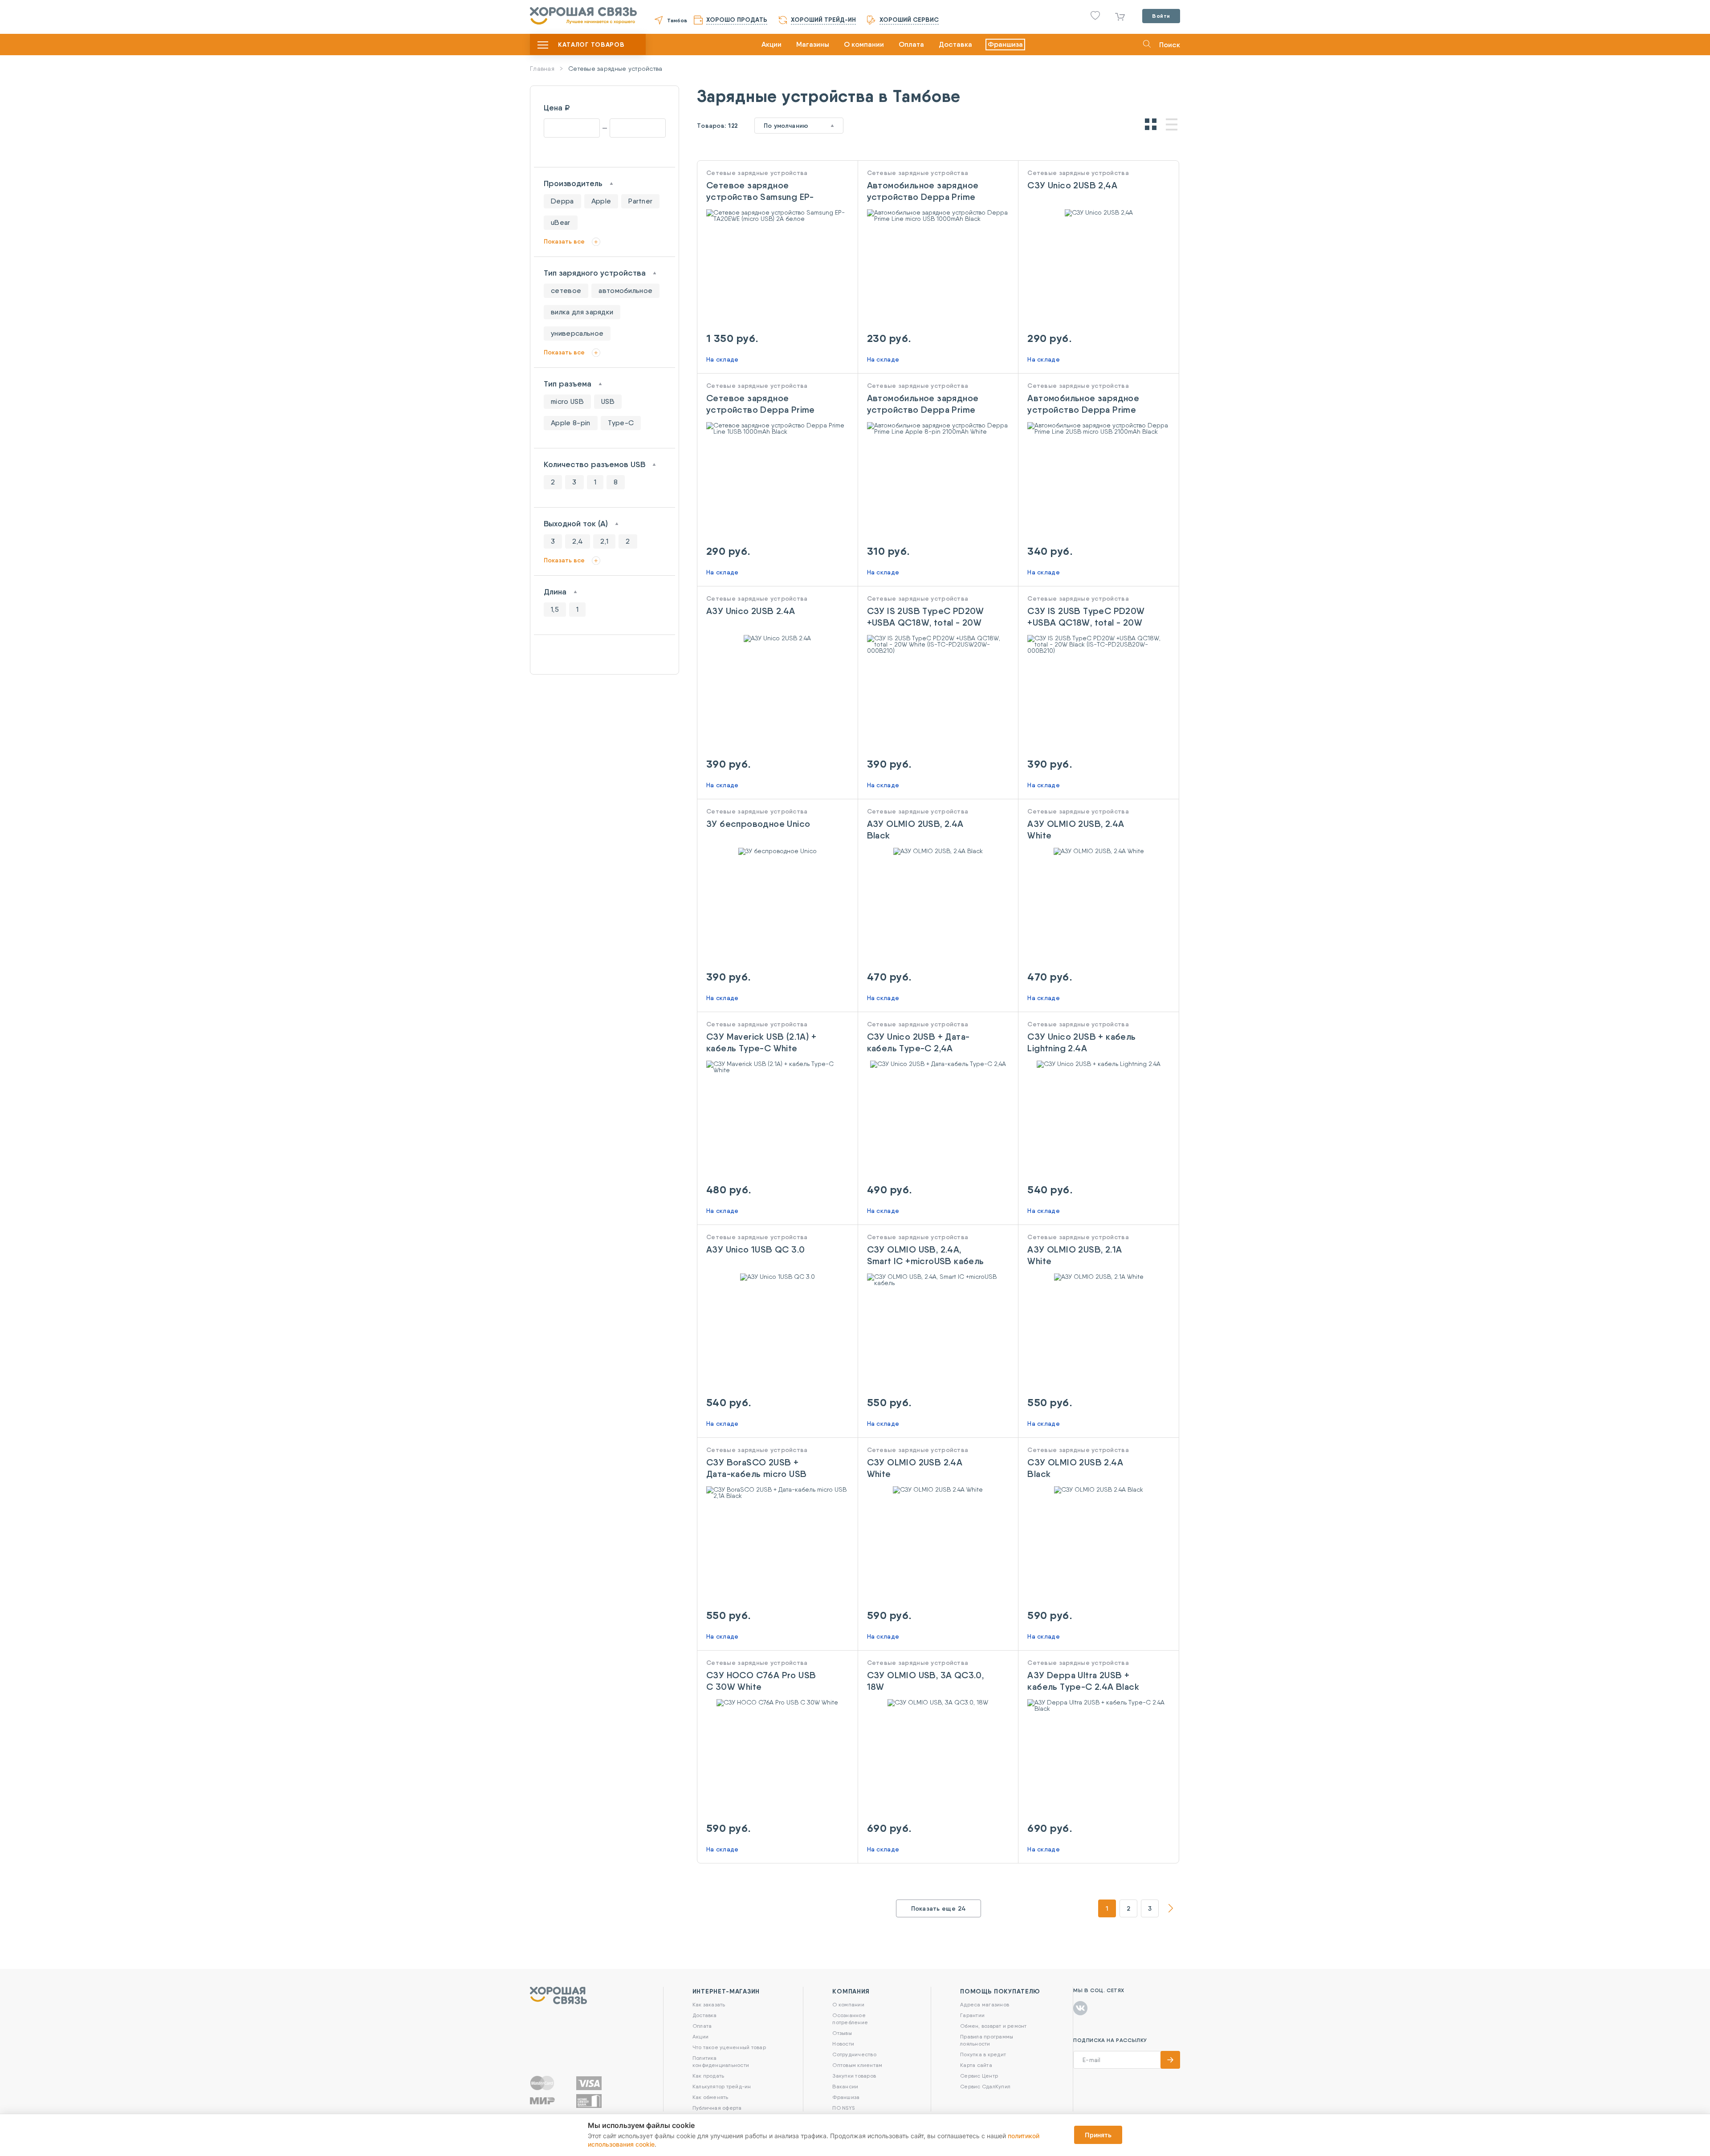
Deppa (562, 201)
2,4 (578, 541)
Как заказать (709, 2004)
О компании (864, 44)
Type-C (621, 423)
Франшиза (1005, 44)
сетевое (566, 291)
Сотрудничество (854, 2054)
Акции (772, 44)
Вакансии (845, 2086)
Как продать (708, 2076)
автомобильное (625, 291)
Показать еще (939, 1908)
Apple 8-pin (571, 423)
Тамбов (677, 20)
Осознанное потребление (850, 2019)
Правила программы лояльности (987, 2040)
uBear (561, 222)
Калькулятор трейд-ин (722, 2086)
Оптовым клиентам (857, 2065)
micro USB (567, 401)
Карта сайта (976, 2065)
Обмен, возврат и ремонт (993, 2026)
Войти (1161, 16)
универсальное (577, 333)
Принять (1098, 2135)
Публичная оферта (717, 2108)
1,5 (555, 609)
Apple (601, 201)
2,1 (604, 541)
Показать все (564, 241)
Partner (640, 201)
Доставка (955, 44)
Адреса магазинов (985, 2004)
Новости (843, 2044)
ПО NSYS (843, 2108)
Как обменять (710, 2097)
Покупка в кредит (983, 2054)
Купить (777, 235)
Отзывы (842, 2033)
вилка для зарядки (582, 312)
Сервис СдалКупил (985, 2086)
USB (608, 401)
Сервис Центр (979, 2076)
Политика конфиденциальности (721, 2061)
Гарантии (972, 2015)
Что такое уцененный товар (729, 2047)
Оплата (911, 44)
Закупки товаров (854, 2076)
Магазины (813, 44)
